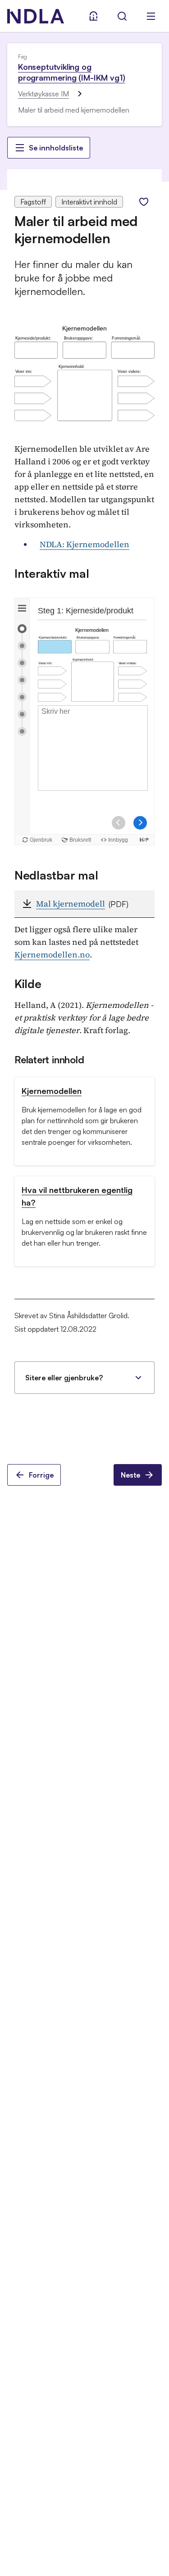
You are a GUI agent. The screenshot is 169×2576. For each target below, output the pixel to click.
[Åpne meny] (151, 16)
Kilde (28, 984)
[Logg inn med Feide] (93, 16)
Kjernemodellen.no (52, 955)
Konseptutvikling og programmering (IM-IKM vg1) (71, 72)
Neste (130, 1475)
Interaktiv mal (52, 573)
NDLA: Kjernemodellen (84, 544)
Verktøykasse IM (43, 94)
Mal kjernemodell (71, 904)
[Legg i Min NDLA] (144, 202)
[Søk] (122, 16)
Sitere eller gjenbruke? (64, 1378)
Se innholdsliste (56, 148)
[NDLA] (36, 16)
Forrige (41, 1475)
